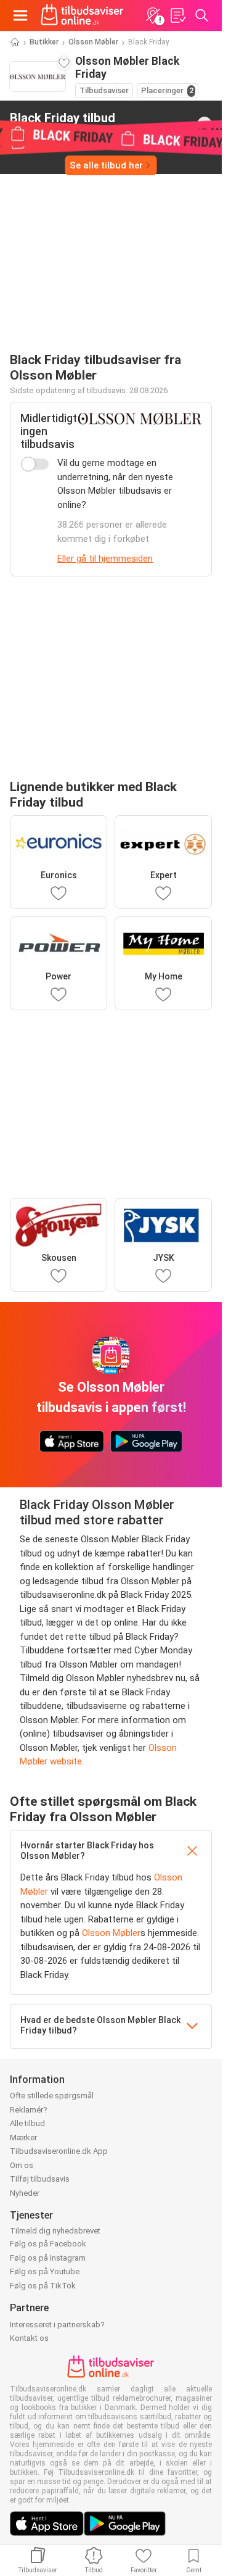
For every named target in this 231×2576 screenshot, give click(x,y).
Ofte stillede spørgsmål (52, 2096)
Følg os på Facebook (48, 2244)
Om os (22, 2165)
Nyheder (25, 2193)
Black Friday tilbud (63, 123)
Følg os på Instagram (48, 2258)
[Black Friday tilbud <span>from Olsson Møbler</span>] (205, 124)
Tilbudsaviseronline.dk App (59, 2151)
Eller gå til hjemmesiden (105, 559)
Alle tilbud (27, 2123)
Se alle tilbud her (106, 165)
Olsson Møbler (93, 42)
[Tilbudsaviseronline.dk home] (82, 15)
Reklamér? (29, 2110)
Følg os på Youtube (45, 2271)
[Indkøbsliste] (177, 15)
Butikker (44, 42)
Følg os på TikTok (43, 2286)
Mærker (23, 2138)
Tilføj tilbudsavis (40, 2179)
